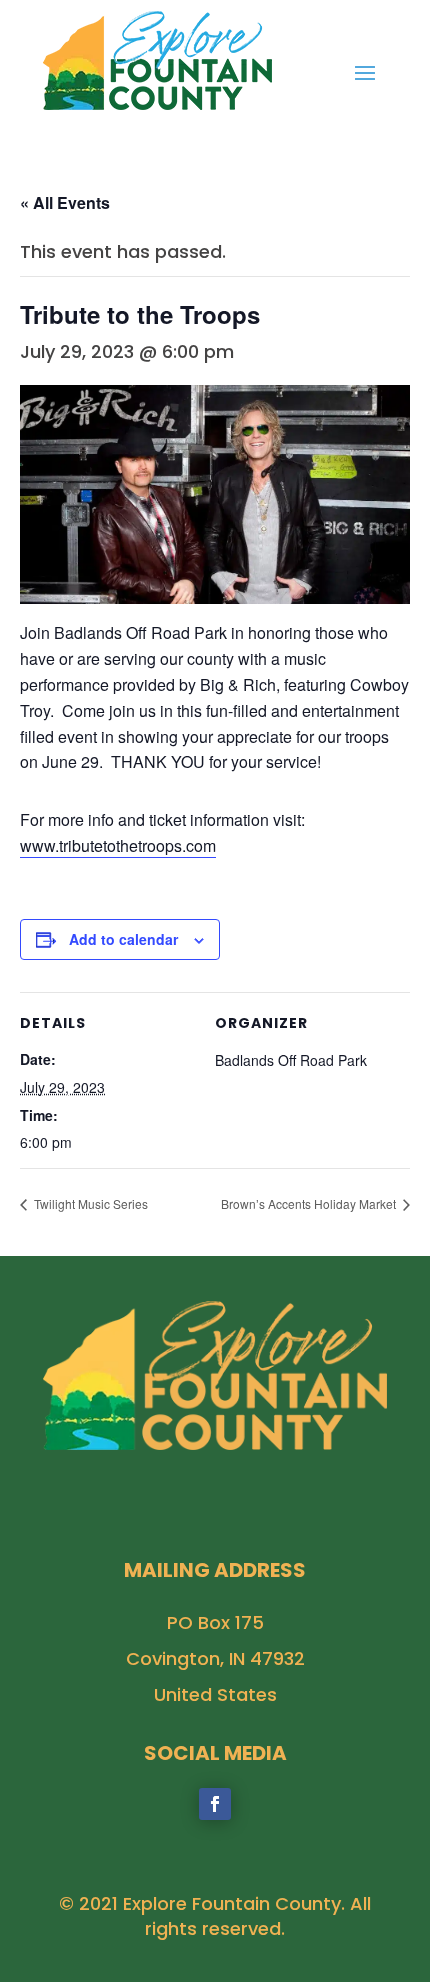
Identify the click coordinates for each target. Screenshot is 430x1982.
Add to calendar (123, 939)
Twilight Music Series (89, 1203)
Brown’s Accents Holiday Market (310, 1203)
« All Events (65, 202)
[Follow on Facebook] (215, 1804)
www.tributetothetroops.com (118, 845)
